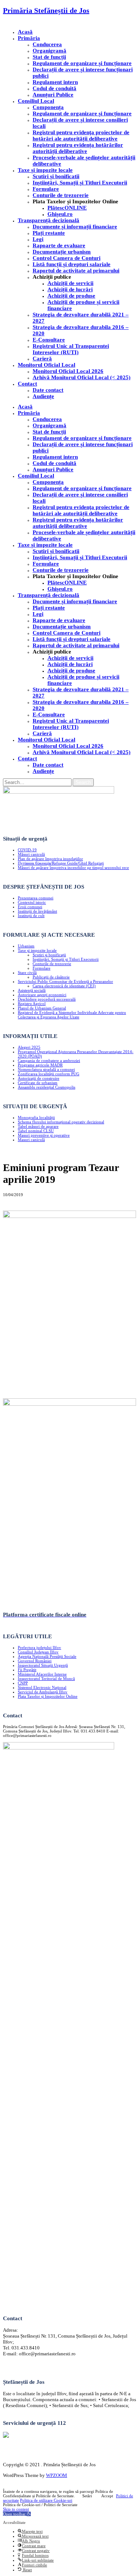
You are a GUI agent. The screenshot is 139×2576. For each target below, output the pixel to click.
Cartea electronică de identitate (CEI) (64, 986)
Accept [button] (107, 2496)
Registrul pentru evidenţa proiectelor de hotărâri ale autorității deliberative (81, 135)
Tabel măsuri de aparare (38, 1126)
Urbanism (26, 946)
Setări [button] (87, 2496)
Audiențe (43, 396)
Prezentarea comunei (36, 898)
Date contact (48, 390)
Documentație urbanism (62, 252)
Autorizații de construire (39, 1078)
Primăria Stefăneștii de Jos (46, 10)
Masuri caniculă (31, 1140)
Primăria (29, 38)
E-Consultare (49, 340)
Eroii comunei (30, 907)
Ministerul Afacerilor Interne (42, 1674)
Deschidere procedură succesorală (47, 999)
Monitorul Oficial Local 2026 (68, 371)
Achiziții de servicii (70, 283)
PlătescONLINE (67, 208)
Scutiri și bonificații (49, 955)
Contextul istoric (32, 902)
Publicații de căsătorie (51, 977)
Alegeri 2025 (29, 1047)
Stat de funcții (49, 57)
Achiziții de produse (71, 296)
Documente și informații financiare (75, 227)
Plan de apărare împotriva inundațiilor (50, 859)
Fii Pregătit (27, 1670)
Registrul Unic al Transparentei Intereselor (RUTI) (71, 349)
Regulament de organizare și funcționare (82, 63)
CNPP (23, 1683)
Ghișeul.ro (60, 214)
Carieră (42, 359)
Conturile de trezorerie (61, 195)
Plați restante (49, 233)
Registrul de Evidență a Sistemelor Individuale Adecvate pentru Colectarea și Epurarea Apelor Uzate (72, 1015)
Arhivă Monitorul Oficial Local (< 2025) (82, 377)
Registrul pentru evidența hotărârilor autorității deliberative (78, 148)
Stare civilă (27, 973)
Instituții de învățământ (37, 911)
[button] (17, 2514)
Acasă (25, 32)
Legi (38, 239)
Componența (48, 107)
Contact (27, 384)
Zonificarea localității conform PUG (49, 1074)
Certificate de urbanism (38, 1083)
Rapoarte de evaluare (59, 245)
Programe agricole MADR (40, 1065)
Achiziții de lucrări (70, 289)
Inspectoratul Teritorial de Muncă (46, 1679)
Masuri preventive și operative (44, 1135)
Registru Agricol (32, 1004)
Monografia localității (36, 1117)
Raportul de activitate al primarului (76, 271)
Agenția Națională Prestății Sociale (47, 1656)
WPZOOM (57, 2475)
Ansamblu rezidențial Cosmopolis (47, 1087)
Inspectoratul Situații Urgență (43, 1665)
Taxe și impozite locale (45, 170)
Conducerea (47, 44)
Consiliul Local (36, 101)
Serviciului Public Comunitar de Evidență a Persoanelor (65, 981)
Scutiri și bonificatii (56, 176)
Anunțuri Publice (53, 95)
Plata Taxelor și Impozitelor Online (48, 1696)
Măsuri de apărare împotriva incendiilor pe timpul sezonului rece (73, 868)
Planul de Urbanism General (42, 1008)
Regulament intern (55, 82)
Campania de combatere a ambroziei (49, 1060)
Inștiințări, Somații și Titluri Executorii (80, 183)
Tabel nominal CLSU (36, 1131)
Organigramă (49, 51)
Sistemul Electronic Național (42, 1687)
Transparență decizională (49, 220)
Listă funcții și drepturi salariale (72, 264)
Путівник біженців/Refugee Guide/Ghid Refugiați (61, 863)
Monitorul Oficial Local (47, 365)
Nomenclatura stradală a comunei (46, 1069)
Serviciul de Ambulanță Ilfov (43, 1692)
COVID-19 (27, 850)
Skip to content (16, 2509)
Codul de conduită (54, 88)
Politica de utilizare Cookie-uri (46, 2500)
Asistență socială (32, 990)
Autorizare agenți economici (42, 995)
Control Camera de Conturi (67, 258)
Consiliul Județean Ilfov (38, 1652)
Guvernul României (35, 1661)
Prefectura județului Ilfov (39, 1647)
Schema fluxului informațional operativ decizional (61, 1122)
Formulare (46, 189)
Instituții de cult (31, 916)
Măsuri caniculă (31, 854)
